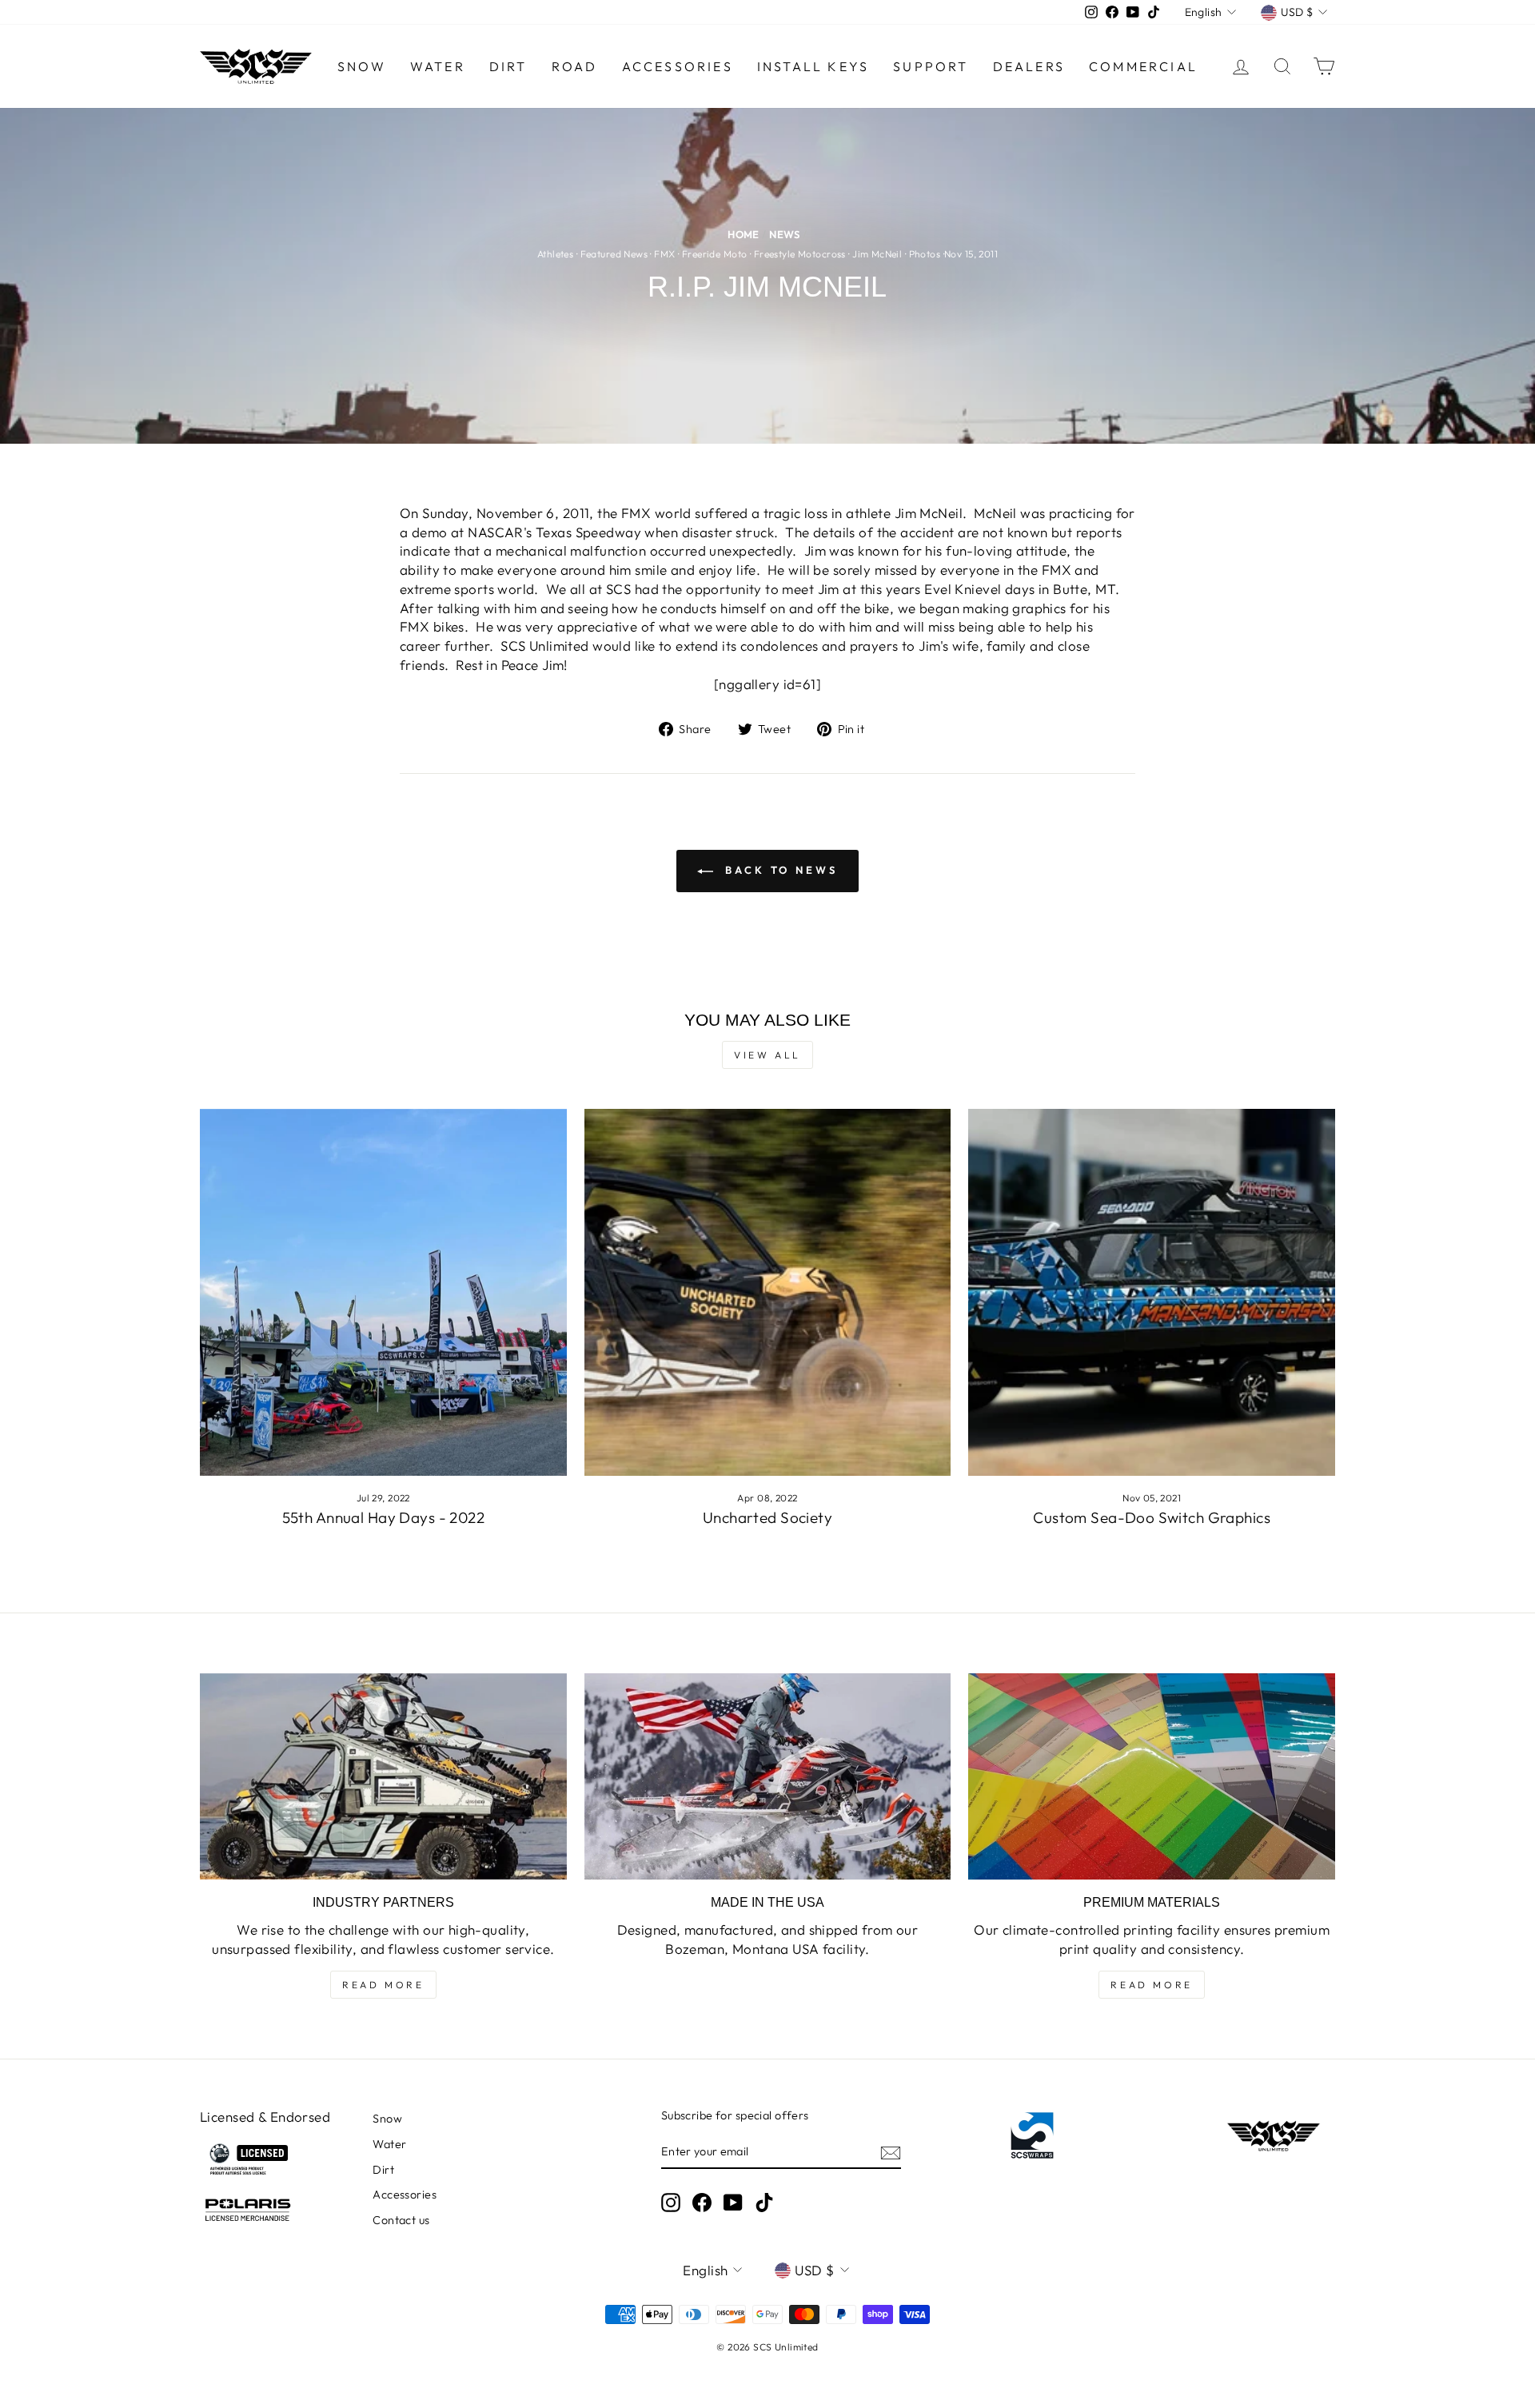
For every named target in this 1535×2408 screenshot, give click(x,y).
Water (438, 66)
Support (931, 66)
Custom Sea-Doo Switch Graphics (1152, 1517)
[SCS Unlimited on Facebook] (702, 2203)
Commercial (1143, 66)
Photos (925, 254)
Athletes (555, 254)
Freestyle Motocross (800, 254)
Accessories (678, 66)
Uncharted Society (767, 1517)
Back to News (779, 870)
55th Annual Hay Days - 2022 (383, 1517)
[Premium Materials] (1152, 1776)
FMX (664, 254)
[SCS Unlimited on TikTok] (764, 2203)
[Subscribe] (891, 2152)
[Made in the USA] (768, 1776)
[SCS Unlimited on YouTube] (733, 2203)
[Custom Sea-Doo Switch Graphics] (1152, 1292)
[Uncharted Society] (768, 1292)
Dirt (508, 66)
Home (744, 234)
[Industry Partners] (383, 1776)
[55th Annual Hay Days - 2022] (383, 1292)
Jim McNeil (877, 254)
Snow (362, 66)
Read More (383, 1985)
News (785, 234)
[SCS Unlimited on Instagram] (671, 2203)
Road (575, 66)
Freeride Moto (715, 254)
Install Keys (813, 66)
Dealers (1029, 66)
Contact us (401, 2220)
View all (767, 1055)
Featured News (614, 254)
